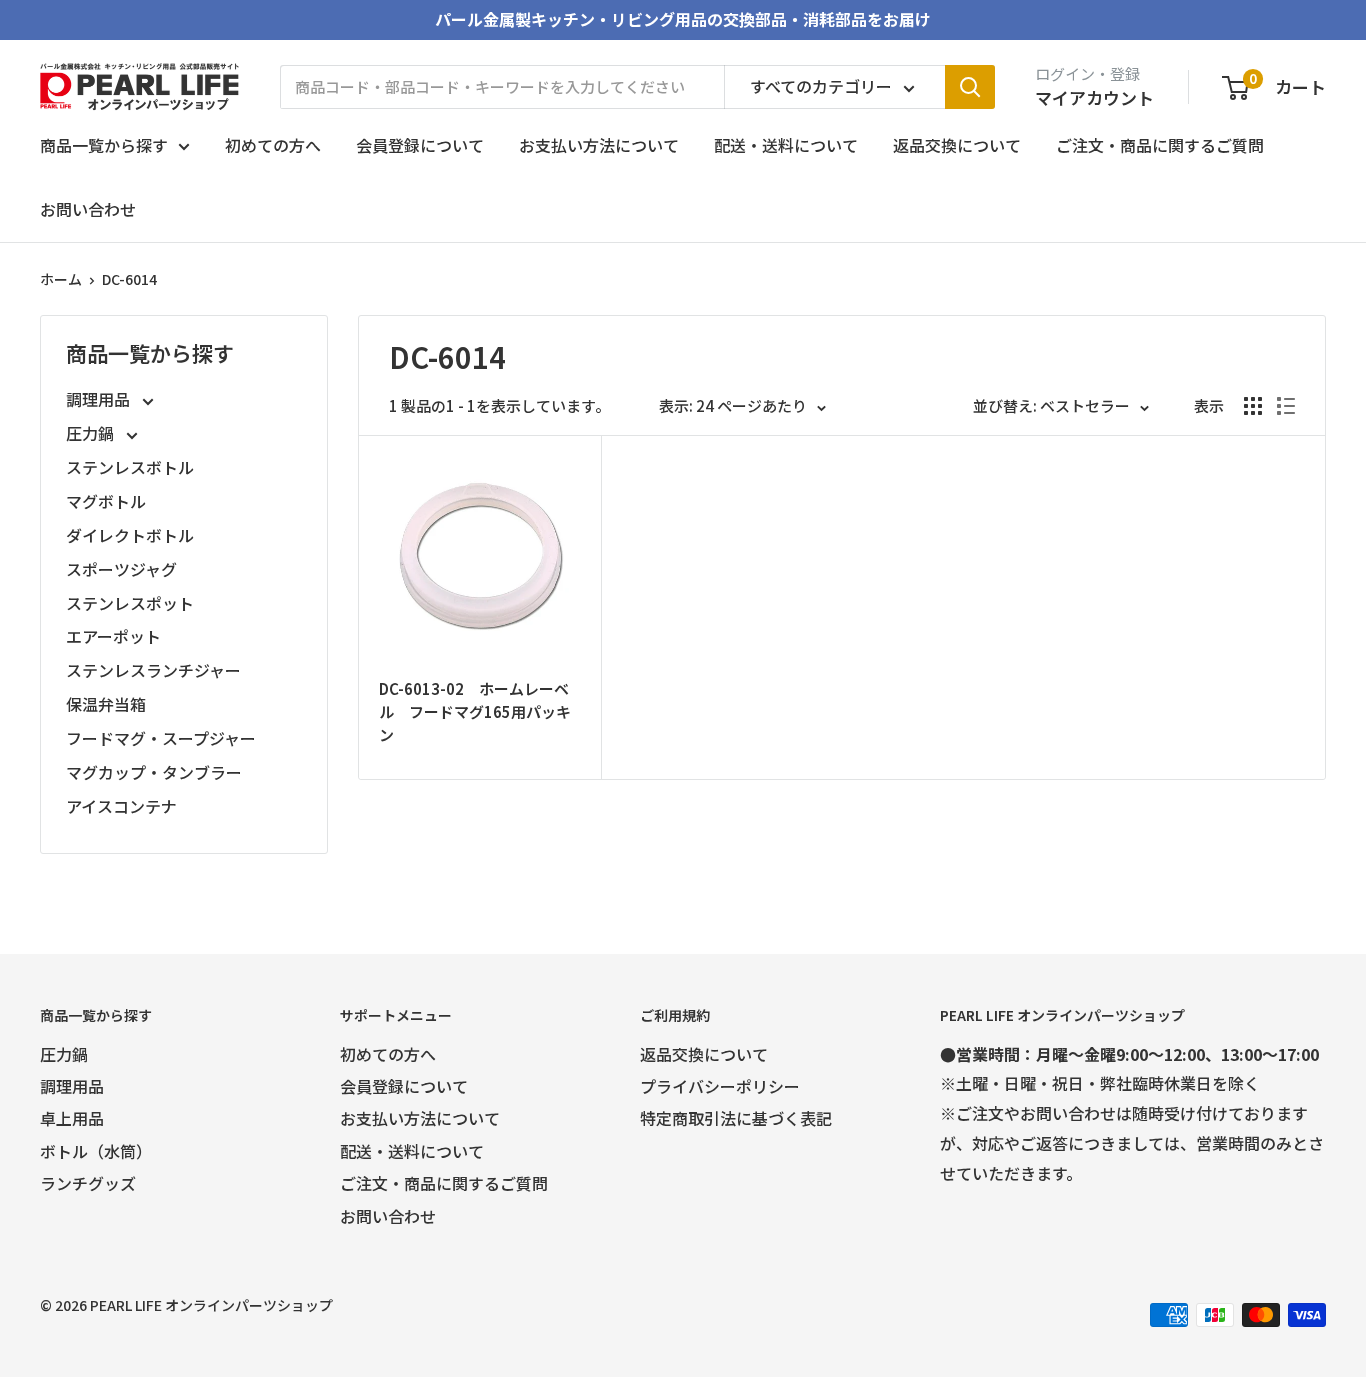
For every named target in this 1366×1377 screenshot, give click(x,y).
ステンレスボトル (130, 467)
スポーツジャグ (121, 569)
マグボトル (106, 501)
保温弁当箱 (106, 704)
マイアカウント (1094, 97)
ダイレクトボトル (130, 535)
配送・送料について (786, 145)
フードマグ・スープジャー (161, 738)
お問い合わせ (88, 209)
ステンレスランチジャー (153, 670)
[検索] (970, 87)
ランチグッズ (88, 1183)
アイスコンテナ (121, 806)
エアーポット (113, 636)
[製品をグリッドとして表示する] (1253, 406)
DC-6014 (129, 279)
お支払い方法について (599, 145)
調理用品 (100, 399)
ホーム (61, 279)
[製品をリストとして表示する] (1286, 406)
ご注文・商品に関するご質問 (1160, 145)
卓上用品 (72, 1118)
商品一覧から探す (104, 145)
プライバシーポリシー (720, 1086)
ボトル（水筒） (96, 1151)
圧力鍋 (92, 433)
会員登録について (420, 145)
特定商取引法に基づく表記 (736, 1118)
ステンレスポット (130, 603)
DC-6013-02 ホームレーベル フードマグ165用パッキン (475, 712)
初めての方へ (273, 145)
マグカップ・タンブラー (154, 772)
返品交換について (957, 145)
